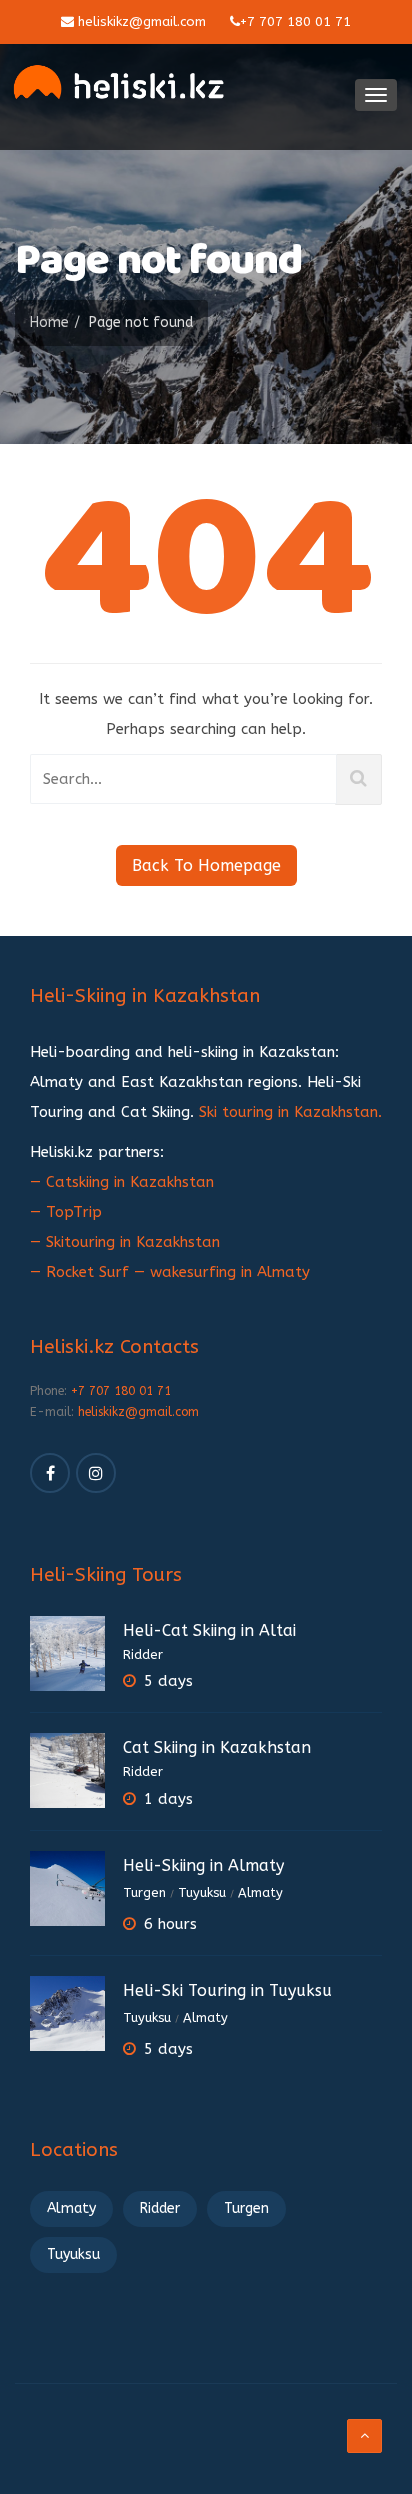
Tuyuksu (202, 1892)
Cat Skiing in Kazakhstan (217, 1747)
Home (49, 322)
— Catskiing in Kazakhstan (122, 1182)
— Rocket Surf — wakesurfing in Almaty (170, 1272)
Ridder (143, 1654)
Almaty (260, 1892)
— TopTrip (66, 1212)
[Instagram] (96, 1473)
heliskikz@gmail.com (140, 21)
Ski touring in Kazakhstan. (290, 1112)
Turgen (144, 1892)
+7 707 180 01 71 (295, 21)
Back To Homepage (206, 865)
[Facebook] (50, 1473)
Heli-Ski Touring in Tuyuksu (227, 1990)
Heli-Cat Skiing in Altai (209, 1630)
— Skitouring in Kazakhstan (125, 1242)
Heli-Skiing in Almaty (203, 1865)
